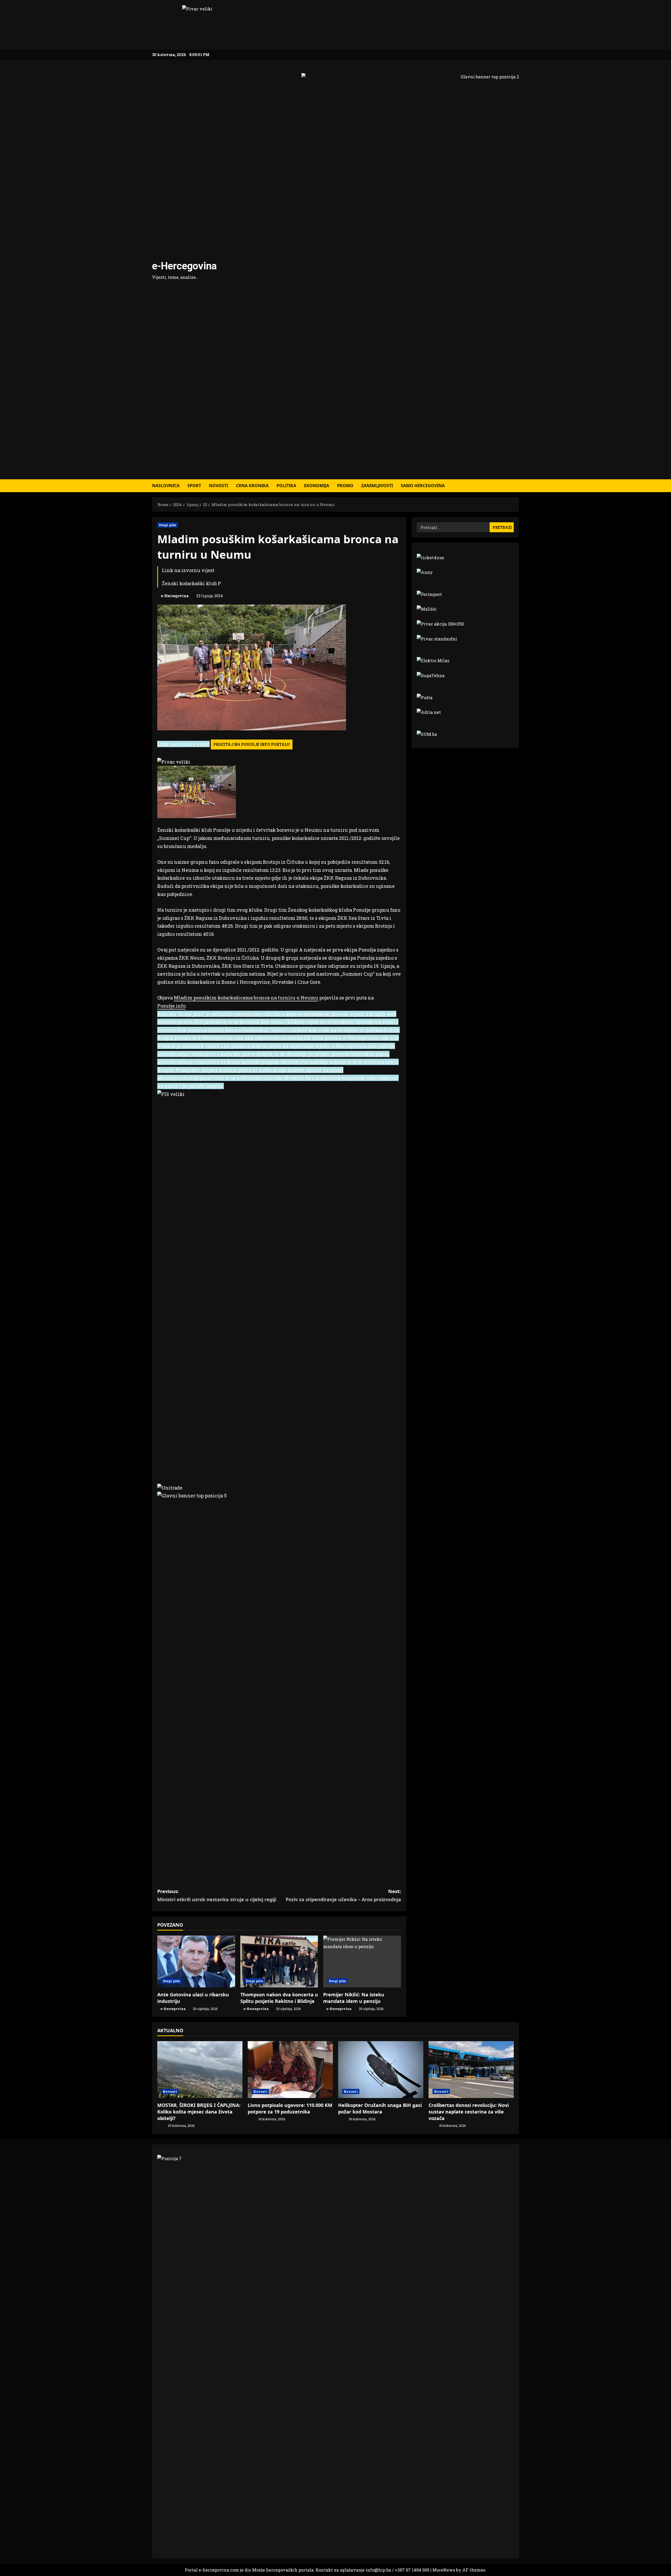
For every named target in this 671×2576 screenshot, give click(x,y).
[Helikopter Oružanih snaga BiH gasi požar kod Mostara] (381, 2070)
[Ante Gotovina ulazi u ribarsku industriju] (196, 1961)
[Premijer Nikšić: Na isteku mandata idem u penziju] (362, 1961)
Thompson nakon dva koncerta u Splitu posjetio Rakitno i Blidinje (279, 1998)
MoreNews (444, 2570)
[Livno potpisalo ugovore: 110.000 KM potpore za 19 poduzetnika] (290, 2070)
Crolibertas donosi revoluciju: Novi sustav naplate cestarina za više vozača (469, 2112)
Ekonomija (317, 486)
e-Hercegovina (184, 266)
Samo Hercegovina (423, 486)
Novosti (218, 486)
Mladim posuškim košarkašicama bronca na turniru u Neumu (246, 998)
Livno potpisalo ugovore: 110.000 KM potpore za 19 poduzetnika (290, 2108)
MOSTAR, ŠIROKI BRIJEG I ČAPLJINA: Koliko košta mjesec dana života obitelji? (199, 2112)
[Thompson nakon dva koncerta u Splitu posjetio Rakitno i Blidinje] (279, 1961)
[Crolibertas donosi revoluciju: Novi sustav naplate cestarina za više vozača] (471, 2070)
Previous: (217, 1895)
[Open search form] (517, 486)
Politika (286, 486)
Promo (345, 486)
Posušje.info (171, 1006)
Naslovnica (166, 486)
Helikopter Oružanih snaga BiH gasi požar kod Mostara (380, 2108)
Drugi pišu (167, 525)
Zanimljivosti (377, 486)
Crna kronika (252, 486)
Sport (194, 486)
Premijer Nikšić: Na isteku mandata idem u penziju (354, 1998)
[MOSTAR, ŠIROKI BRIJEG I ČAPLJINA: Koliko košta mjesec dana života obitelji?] (200, 2070)
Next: (343, 1895)
